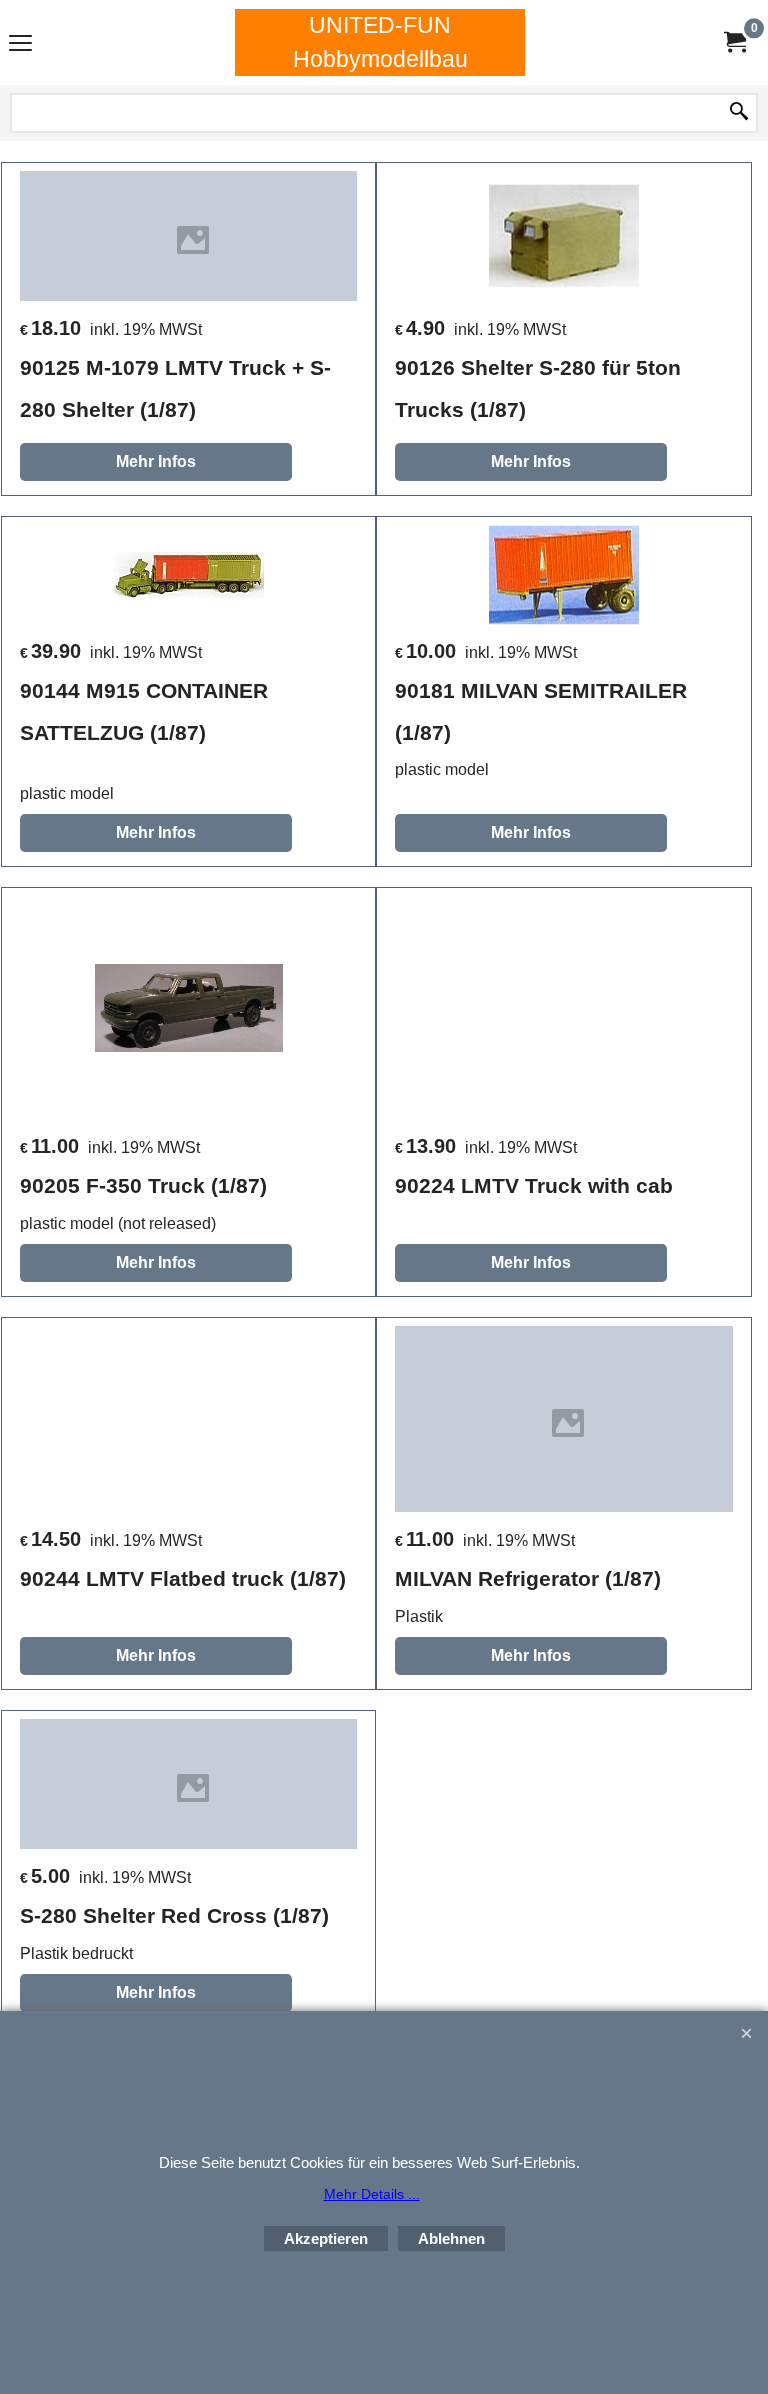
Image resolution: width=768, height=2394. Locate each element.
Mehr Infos (156, 461)
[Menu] (20, 44)
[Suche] (739, 113)
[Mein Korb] (734, 42)
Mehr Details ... (372, 2194)
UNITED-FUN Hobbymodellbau (380, 42)
